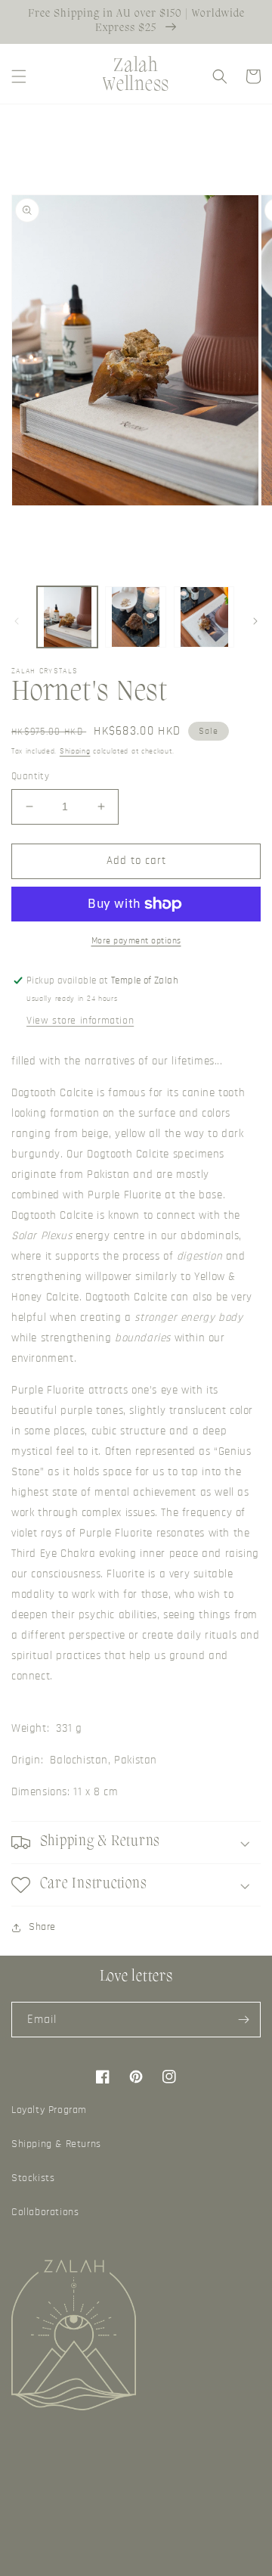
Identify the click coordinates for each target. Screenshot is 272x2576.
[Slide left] (17, 621)
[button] (19, 76)
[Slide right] (255, 621)
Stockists (33, 2178)
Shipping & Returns (56, 2144)
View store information (80, 1021)
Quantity (30, 777)
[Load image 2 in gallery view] (135, 617)
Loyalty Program (49, 2110)
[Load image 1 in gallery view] (67, 617)
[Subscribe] (243, 2020)
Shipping (75, 751)
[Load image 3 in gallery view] (204, 617)
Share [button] (42, 1927)
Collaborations (45, 2212)
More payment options (136, 940)
